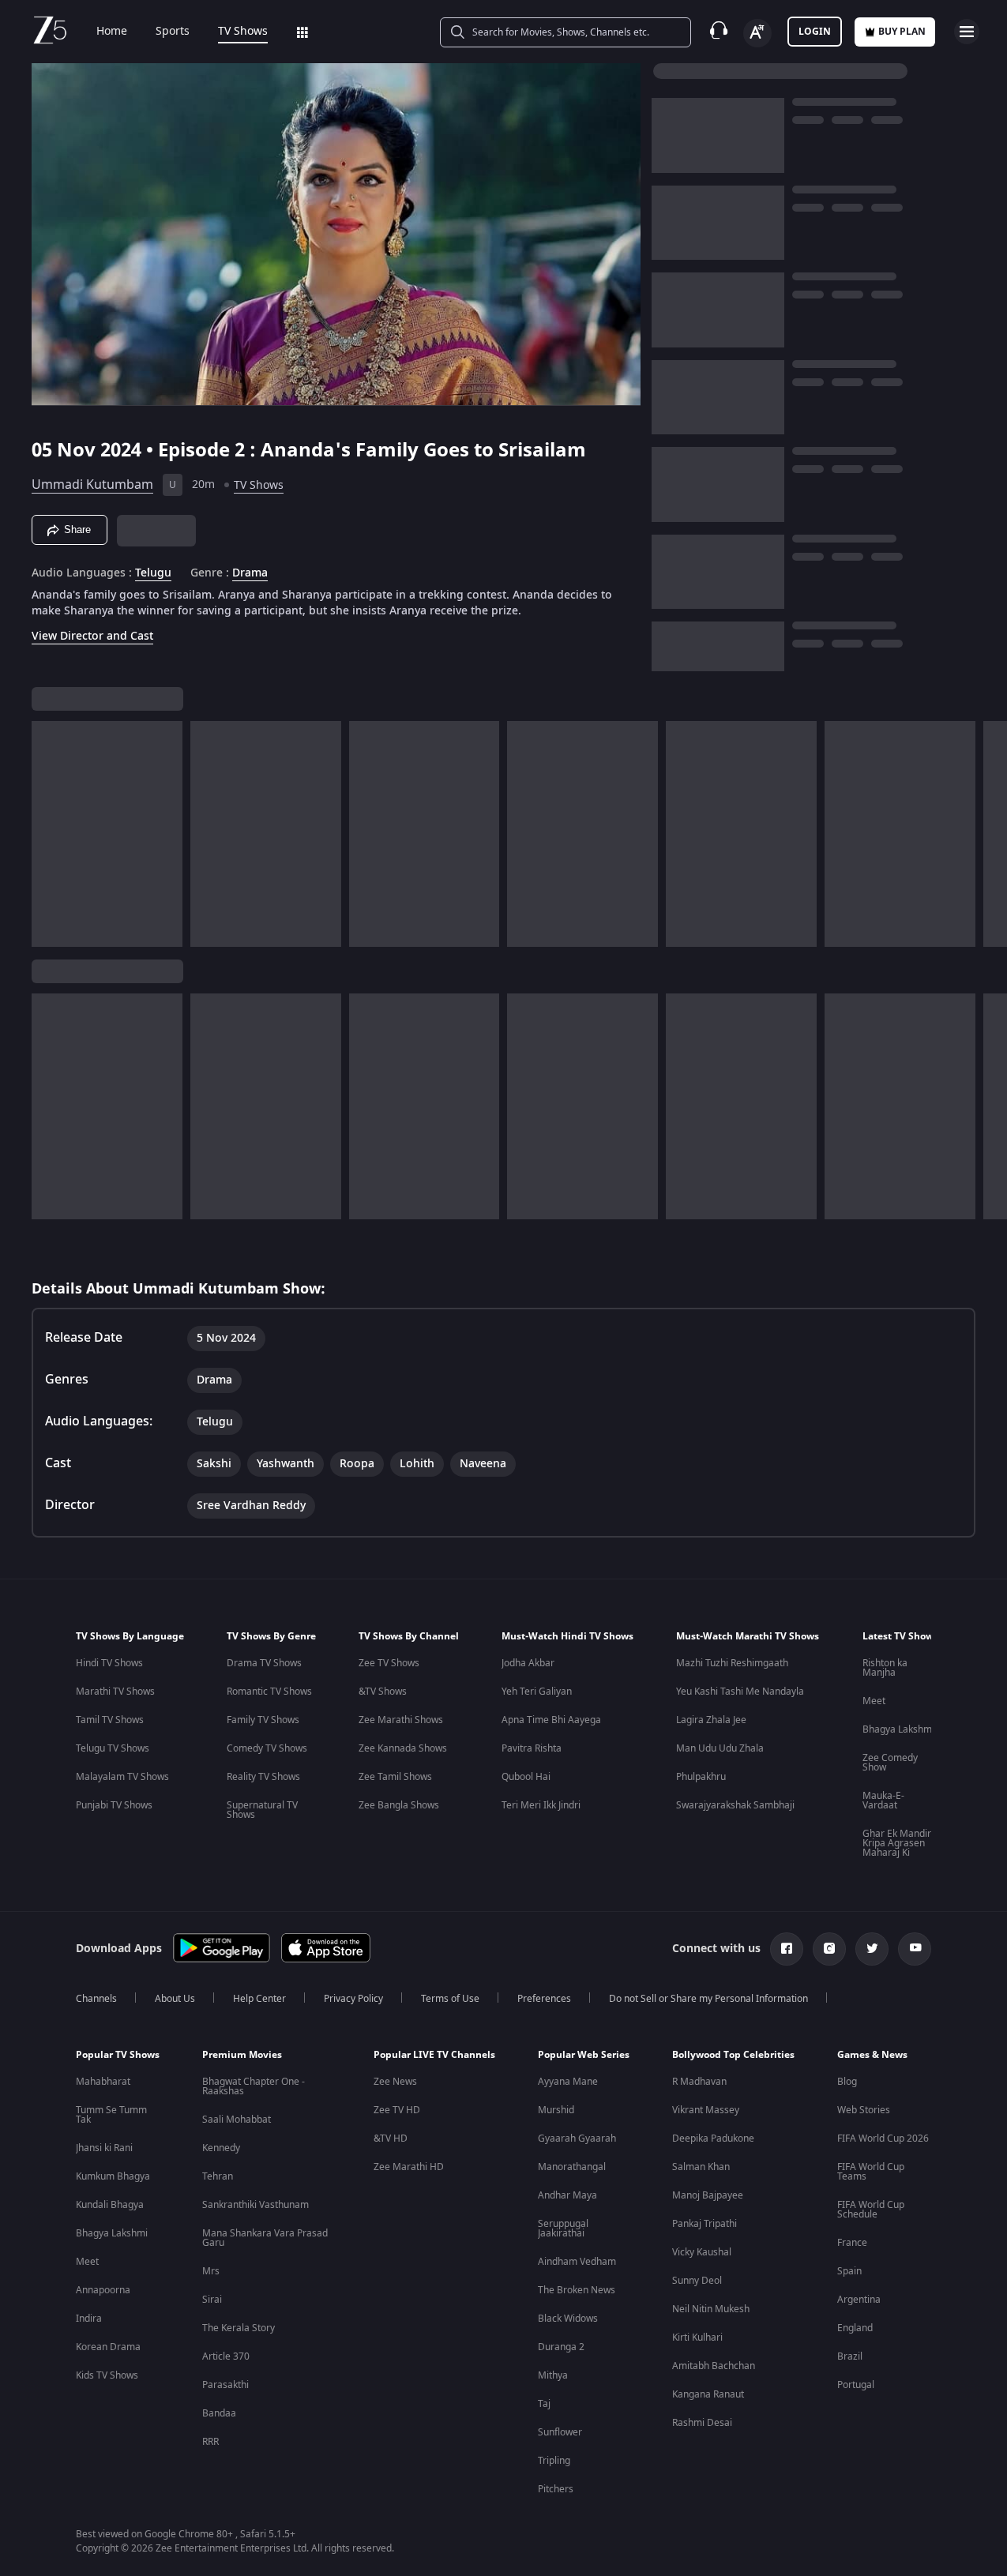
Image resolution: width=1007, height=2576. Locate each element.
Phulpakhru (701, 1777)
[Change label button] (757, 33)
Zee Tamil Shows (395, 1777)
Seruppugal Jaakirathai (563, 2229)
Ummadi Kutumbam (92, 485)
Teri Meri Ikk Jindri (541, 1805)
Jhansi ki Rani (104, 2148)
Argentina (859, 2300)
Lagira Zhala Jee (711, 1720)
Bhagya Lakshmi (898, 1729)
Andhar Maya (567, 2195)
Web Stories (864, 2110)
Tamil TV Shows (110, 1720)
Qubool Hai (526, 1777)
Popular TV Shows (118, 2055)
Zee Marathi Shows (401, 1720)
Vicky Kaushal (702, 2252)
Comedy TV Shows (267, 1748)
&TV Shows (383, 1692)
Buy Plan (902, 32)
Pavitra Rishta (532, 1748)
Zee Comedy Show (890, 1763)
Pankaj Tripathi (705, 2224)
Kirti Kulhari (697, 2338)
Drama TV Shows (264, 1663)
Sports (173, 32)
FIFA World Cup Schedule (871, 2210)
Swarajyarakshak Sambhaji (735, 1805)
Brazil (850, 2356)
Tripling (554, 2461)
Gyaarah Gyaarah (577, 2139)
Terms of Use (450, 1999)
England (855, 2328)
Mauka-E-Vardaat (883, 1801)
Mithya (553, 2375)
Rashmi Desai (702, 2423)
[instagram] (829, 1949)
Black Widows (568, 2319)
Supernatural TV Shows (262, 1810)
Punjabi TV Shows (114, 1805)
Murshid (556, 2110)
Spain (849, 2271)
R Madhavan (699, 2082)
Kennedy (221, 2148)
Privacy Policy (353, 1999)
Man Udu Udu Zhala (720, 1748)
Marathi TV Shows (115, 1692)
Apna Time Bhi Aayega (551, 1720)
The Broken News (577, 2290)
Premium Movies (242, 2055)
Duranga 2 (561, 2347)
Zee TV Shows (389, 1663)
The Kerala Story (239, 2328)
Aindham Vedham (577, 2262)
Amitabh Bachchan (714, 2366)
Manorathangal (572, 2167)
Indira (89, 2319)
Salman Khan (701, 2167)
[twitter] (872, 1949)
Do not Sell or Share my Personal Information (708, 1999)
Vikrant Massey (706, 2110)
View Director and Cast (92, 636)
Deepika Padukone (713, 2139)
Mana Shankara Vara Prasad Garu (265, 2238)
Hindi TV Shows (109, 1663)
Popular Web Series (584, 2055)
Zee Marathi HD (409, 2167)
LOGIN (815, 32)
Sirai (212, 2300)
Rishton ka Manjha (885, 1668)
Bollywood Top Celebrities (733, 2055)
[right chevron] (990, 834)
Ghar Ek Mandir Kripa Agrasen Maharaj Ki (897, 1843)
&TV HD (391, 2139)
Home (112, 32)
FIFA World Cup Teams (871, 2172)
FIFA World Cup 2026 (883, 2139)
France (852, 2243)
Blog (847, 2082)
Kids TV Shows (107, 2375)
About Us (175, 1999)
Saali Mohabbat (237, 2120)
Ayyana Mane (568, 2082)
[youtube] (915, 1949)
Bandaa (219, 2413)
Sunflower (560, 2432)
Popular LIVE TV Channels (434, 2055)
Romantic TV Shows (269, 1692)
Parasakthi (225, 2385)
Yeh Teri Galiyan (537, 1692)
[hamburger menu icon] (967, 32)
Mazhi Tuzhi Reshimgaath (732, 1663)
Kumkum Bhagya (113, 2176)
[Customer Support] (719, 32)
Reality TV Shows (263, 1777)
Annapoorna (103, 2290)
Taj (544, 2404)
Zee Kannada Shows (403, 1748)
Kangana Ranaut (708, 2394)
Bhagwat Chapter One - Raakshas (254, 2086)
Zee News (395, 2082)
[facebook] (787, 1949)
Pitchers (556, 2489)
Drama (250, 573)
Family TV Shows (263, 1720)
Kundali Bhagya (110, 2205)
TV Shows (243, 32)
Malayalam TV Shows (122, 1777)
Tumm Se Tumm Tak (111, 2115)
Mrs (211, 2271)
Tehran (218, 2176)
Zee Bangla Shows (399, 1805)
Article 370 (226, 2356)
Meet (874, 1701)
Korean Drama (108, 2347)
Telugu (153, 573)
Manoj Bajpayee (708, 2195)
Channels (96, 1999)
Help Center (259, 1999)
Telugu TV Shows (113, 1748)
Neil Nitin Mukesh (711, 2309)
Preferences (544, 1999)
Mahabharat (103, 2082)
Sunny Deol (697, 2281)
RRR (210, 2442)
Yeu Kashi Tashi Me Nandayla (740, 1692)
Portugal (856, 2385)
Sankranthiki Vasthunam (256, 2205)
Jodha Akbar (528, 1663)
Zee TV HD (397, 2110)
